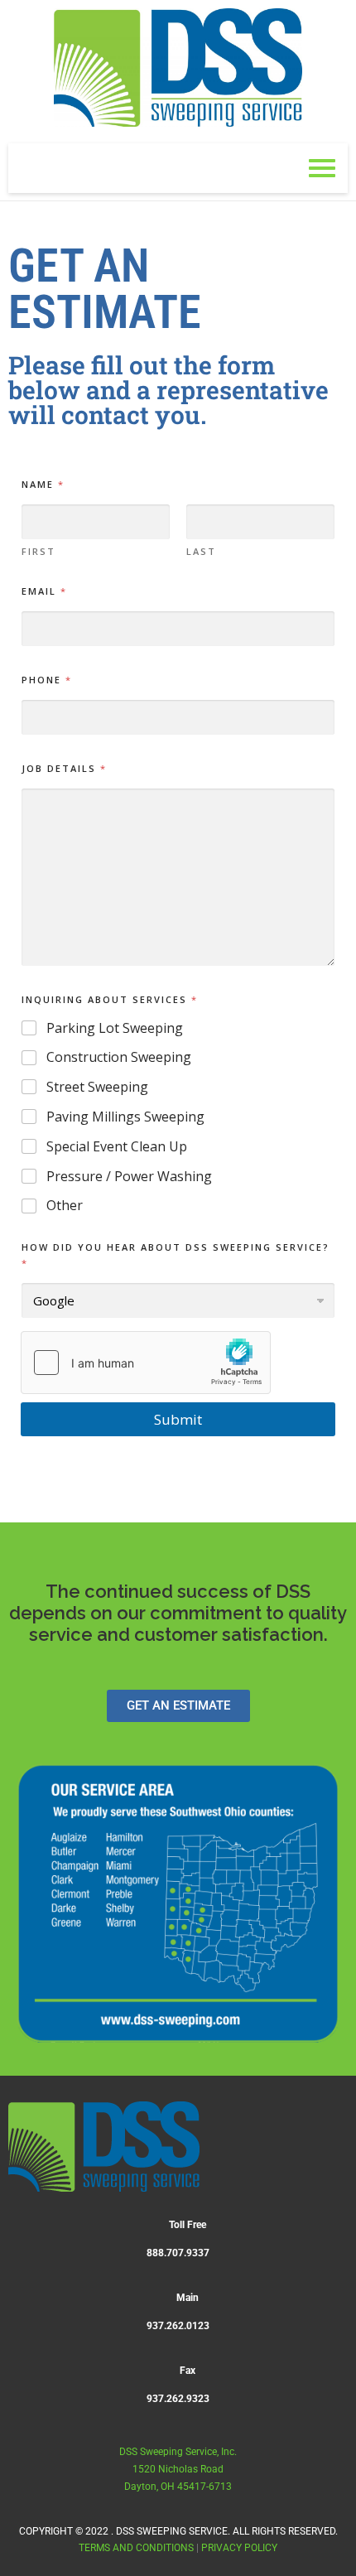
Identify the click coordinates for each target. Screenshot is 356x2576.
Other (65, 1206)
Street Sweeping (97, 1087)
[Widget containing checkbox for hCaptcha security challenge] (146, 1363)
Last (201, 551)
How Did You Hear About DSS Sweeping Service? (176, 1255)
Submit (178, 1419)
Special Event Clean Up (117, 1147)
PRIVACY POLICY (239, 2548)
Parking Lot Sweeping (115, 1028)
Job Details (63, 768)
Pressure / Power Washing (129, 1177)
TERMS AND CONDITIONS (136, 2548)
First (38, 551)
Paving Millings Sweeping (125, 1117)
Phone (46, 680)
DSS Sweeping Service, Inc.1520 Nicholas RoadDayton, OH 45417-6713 (178, 2469)
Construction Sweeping (119, 1057)
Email (43, 591)
